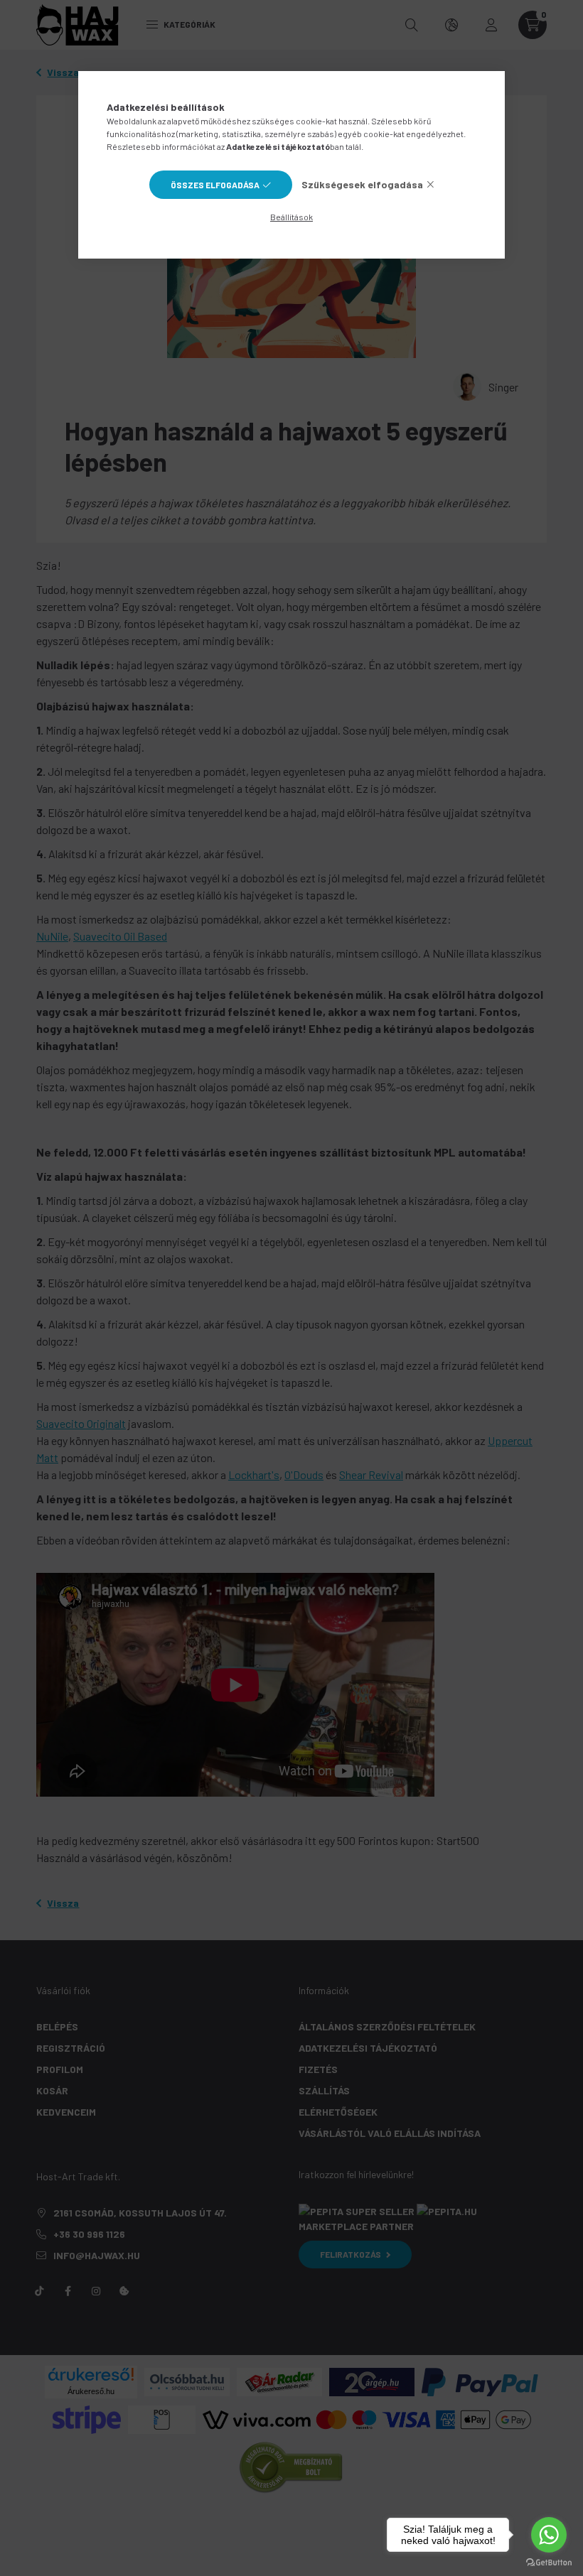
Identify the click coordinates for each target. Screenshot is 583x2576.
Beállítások (291, 217)
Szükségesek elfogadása (362, 184)
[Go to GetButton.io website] (549, 2562)
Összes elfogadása (215, 185)
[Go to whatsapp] (549, 2535)
